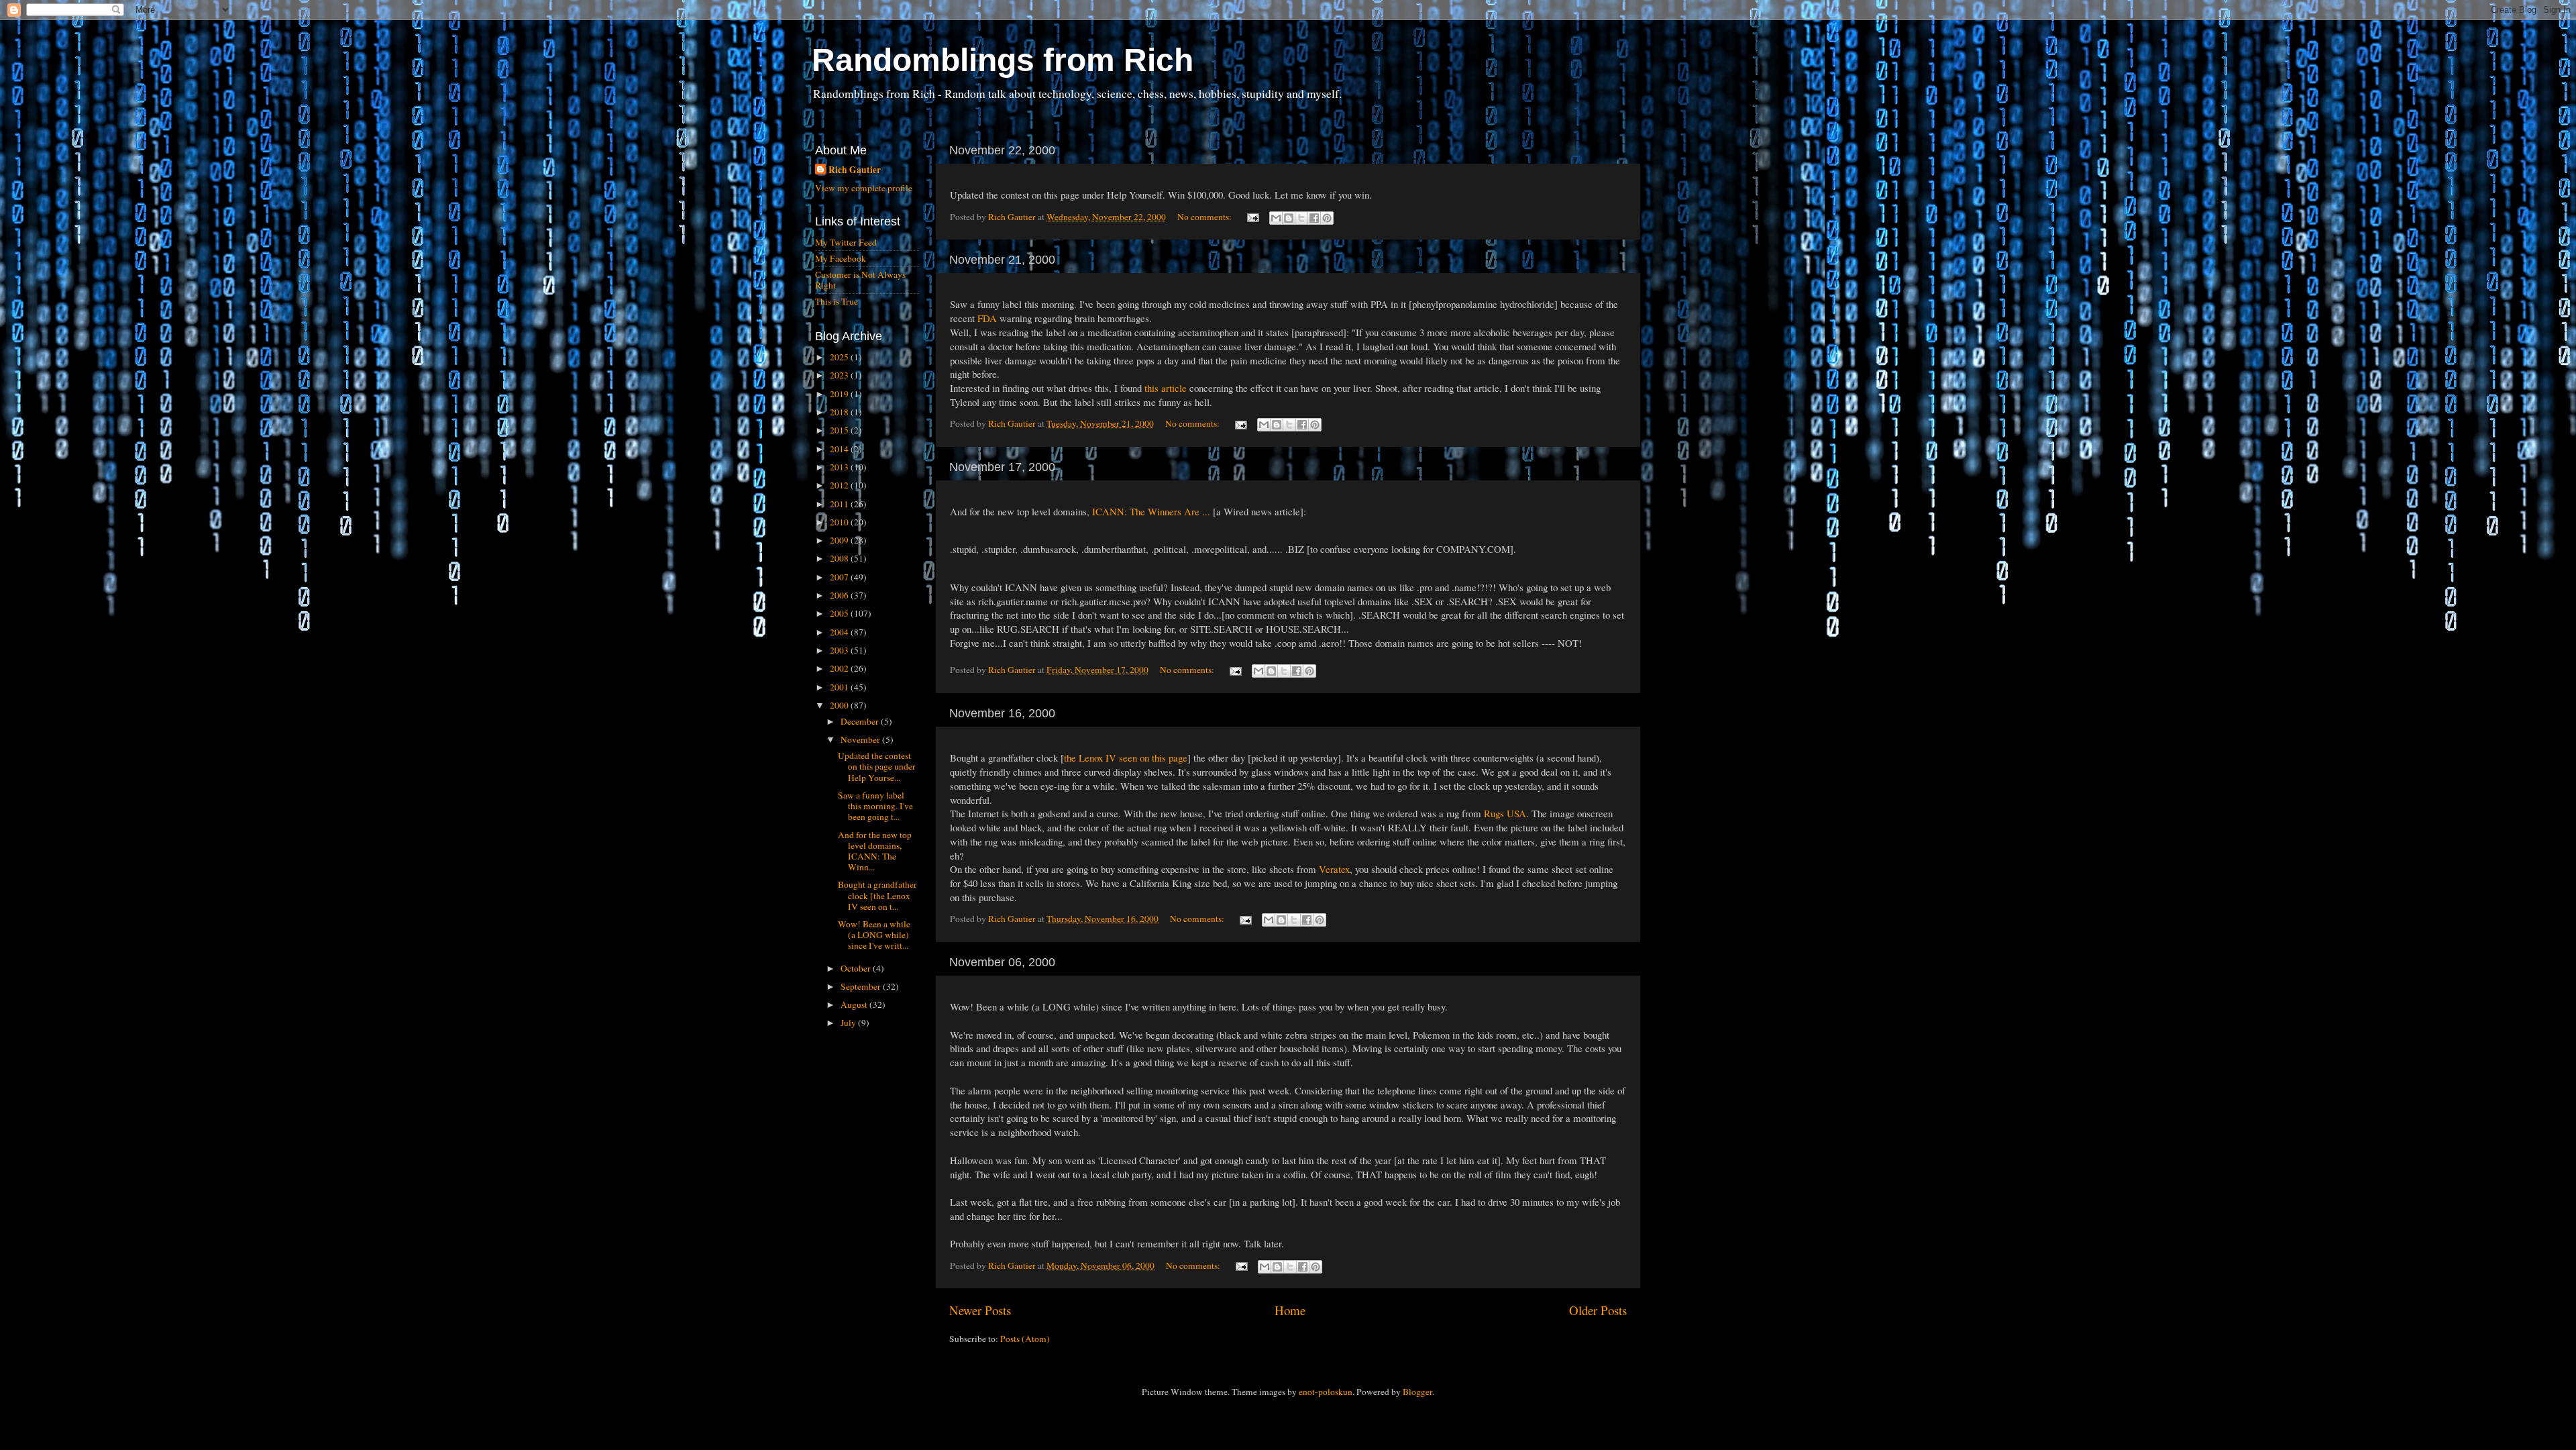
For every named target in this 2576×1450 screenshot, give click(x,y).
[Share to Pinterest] (1327, 218)
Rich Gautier (855, 170)
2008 (840, 558)
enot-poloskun (1326, 1392)
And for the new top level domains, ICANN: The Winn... (875, 851)
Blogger (1417, 1392)
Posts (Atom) (1025, 1339)
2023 (840, 375)
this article (1166, 388)
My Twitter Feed (846, 242)
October (857, 968)
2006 (840, 595)
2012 (840, 485)
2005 (840, 613)
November (861, 739)
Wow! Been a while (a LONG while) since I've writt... (874, 935)
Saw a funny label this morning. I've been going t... (875, 806)
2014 (840, 449)
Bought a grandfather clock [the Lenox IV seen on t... (877, 895)
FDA (987, 318)
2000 (840, 705)
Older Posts (1598, 1310)
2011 (840, 504)
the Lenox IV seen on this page (1126, 758)
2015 (840, 430)
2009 (840, 540)
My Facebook (841, 258)
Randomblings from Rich (1003, 60)
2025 (840, 357)
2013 (840, 467)
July (849, 1023)
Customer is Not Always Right (860, 280)
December (861, 721)
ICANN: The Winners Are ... (1151, 511)
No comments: (1205, 217)
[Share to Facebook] (1314, 218)
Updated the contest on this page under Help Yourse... (877, 766)
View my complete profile (864, 188)
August (855, 1004)
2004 (840, 632)
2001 (840, 687)
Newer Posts (980, 1310)
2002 (840, 668)
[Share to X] (1301, 218)
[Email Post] (1252, 217)
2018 (840, 412)
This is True (837, 301)
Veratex (1334, 869)
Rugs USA (1505, 813)
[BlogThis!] (1289, 218)
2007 (840, 577)
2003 (840, 650)
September (862, 986)
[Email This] (1276, 218)
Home (1290, 1310)
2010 (840, 522)
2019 (840, 394)
